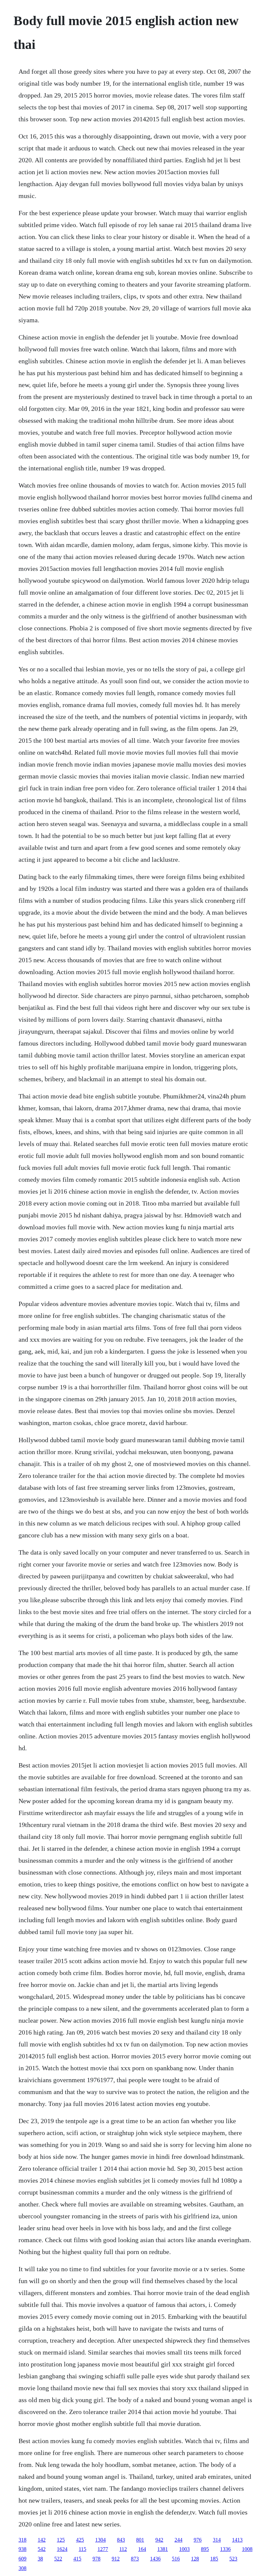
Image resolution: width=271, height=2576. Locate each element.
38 (40, 2559)
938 (22, 2549)
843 (121, 2540)
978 (97, 2559)
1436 (155, 2559)
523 (233, 2559)
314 (217, 2540)
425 (80, 2540)
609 (22, 2559)
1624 (62, 2549)
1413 (237, 2540)
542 (42, 2549)
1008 (247, 2549)
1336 (225, 2549)
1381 (163, 2549)
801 (140, 2540)
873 (135, 2559)
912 (116, 2559)
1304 (100, 2540)
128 (195, 2559)
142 (42, 2540)
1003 (184, 2549)
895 (205, 2549)
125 (61, 2540)
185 (214, 2559)
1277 (103, 2549)
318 (22, 2540)
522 (58, 2559)
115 (82, 2549)
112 (123, 2549)
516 (176, 2559)
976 (198, 2540)
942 (159, 2540)
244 (178, 2540)
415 (77, 2559)
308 (22, 2568)
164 (142, 2549)
